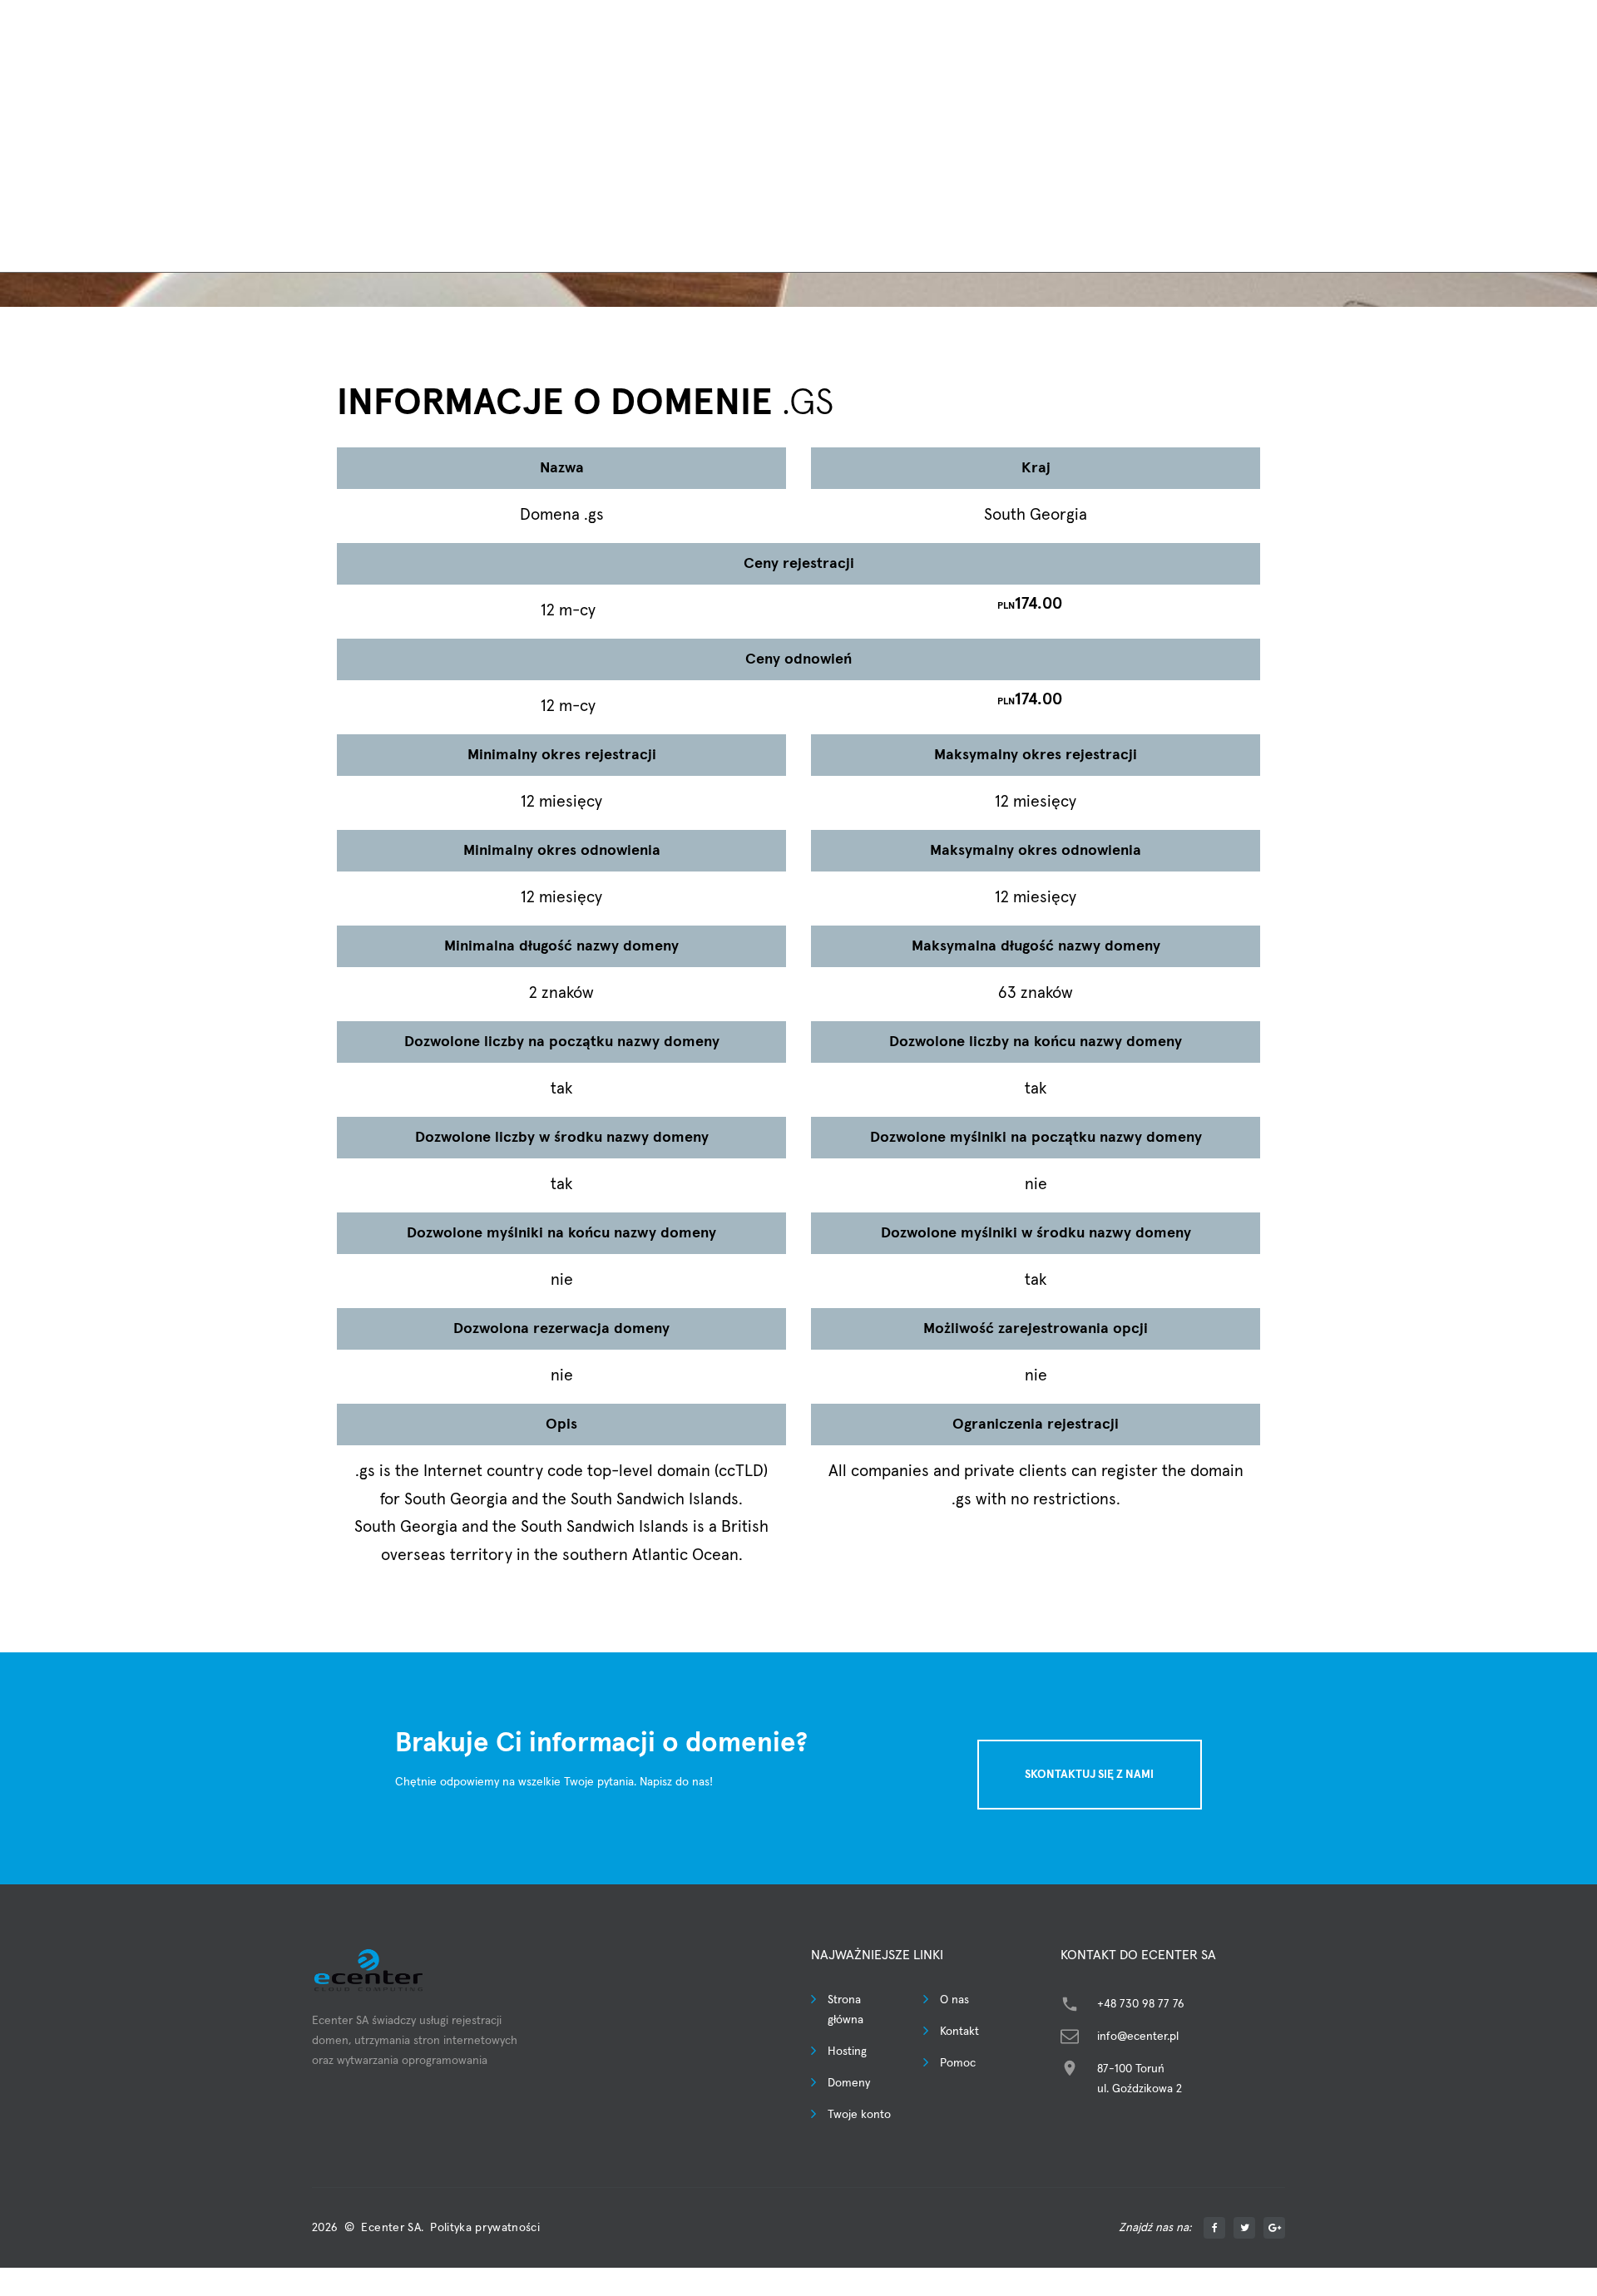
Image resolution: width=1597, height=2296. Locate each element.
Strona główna (845, 2010)
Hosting (847, 2052)
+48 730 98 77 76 (1141, 2004)
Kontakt (959, 2032)
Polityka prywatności (485, 2228)
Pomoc (958, 2063)
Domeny (849, 2083)
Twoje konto (859, 2115)
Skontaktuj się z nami (1089, 1775)
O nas (954, 2000)
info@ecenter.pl (1138, 2037)
